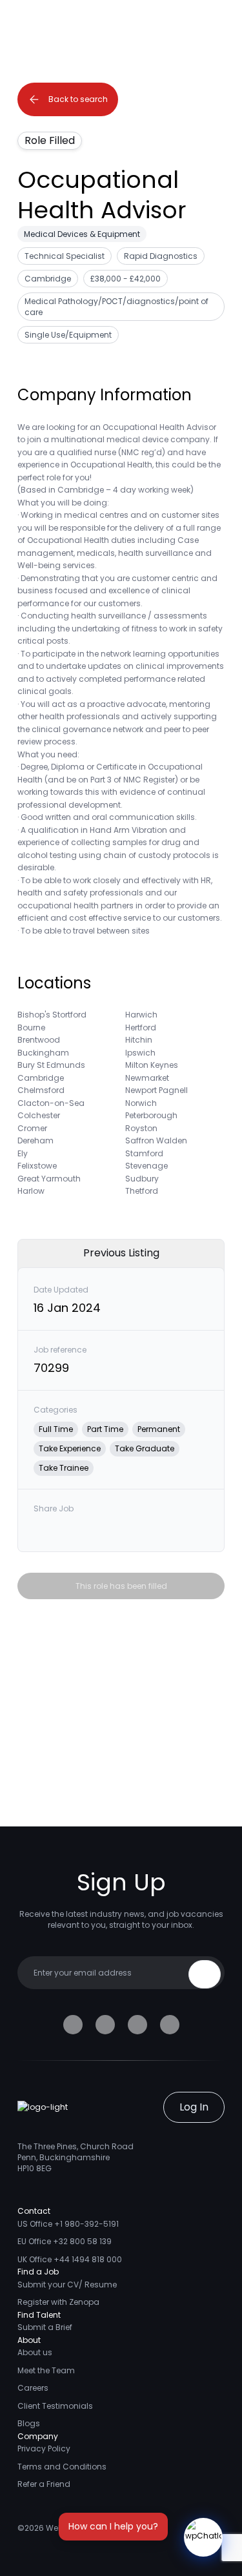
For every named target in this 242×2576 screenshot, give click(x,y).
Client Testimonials (55, 2406)
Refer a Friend (44, 2484)
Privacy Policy (44, 2448)
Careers (33, 2388)
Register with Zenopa (58, 2302)
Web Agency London (86, 2528)
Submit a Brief (45, 2327)
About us (35, 2352)
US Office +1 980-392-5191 (68, 2224)
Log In (194, 2107)
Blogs (29, 2423)
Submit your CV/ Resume (67, 2285)
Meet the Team (46, 2370)
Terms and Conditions (62, 2467)
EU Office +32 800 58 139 (65, 2241)
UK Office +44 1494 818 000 (70, 2259)
